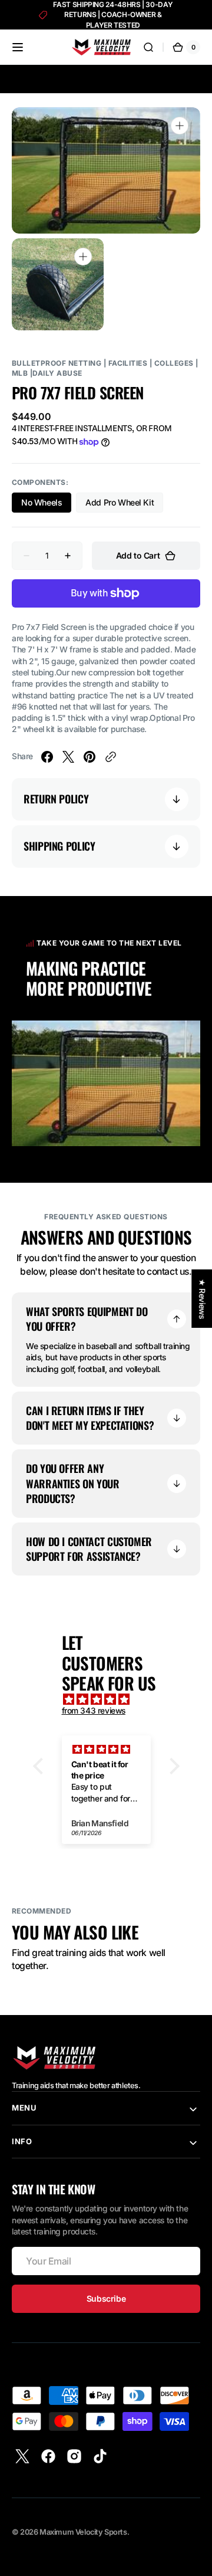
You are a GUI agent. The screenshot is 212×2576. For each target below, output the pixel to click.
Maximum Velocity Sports (83, 2532)
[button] (18, 47)
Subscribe (106, 2298)
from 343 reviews (94, 1711)
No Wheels (46, 505)
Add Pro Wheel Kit (124, 505)
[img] (112, 1699)
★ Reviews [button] (202, 1299)
